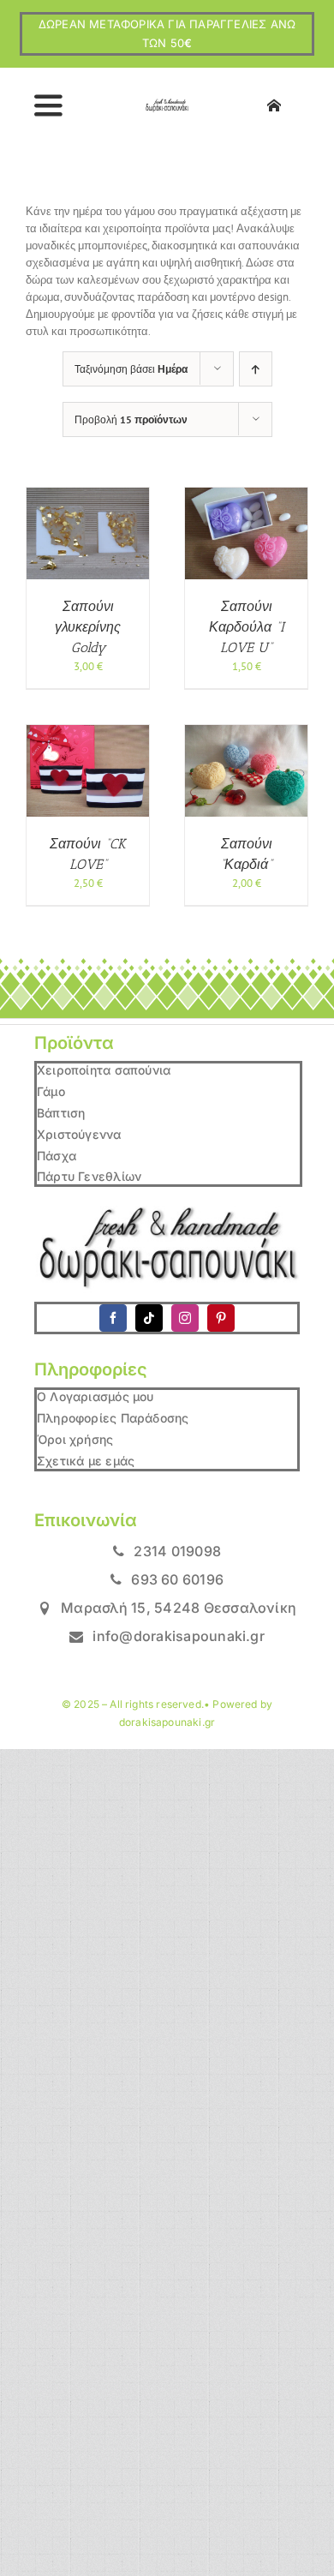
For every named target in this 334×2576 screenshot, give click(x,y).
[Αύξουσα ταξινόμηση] (256, 369)
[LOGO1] (167, 104)
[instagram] (185, 1318)
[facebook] (113, 1318)
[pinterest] (221, 1318)
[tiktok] (149, 1318)
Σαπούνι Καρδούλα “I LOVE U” (247, 627)
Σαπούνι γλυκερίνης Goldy (88, 627)
